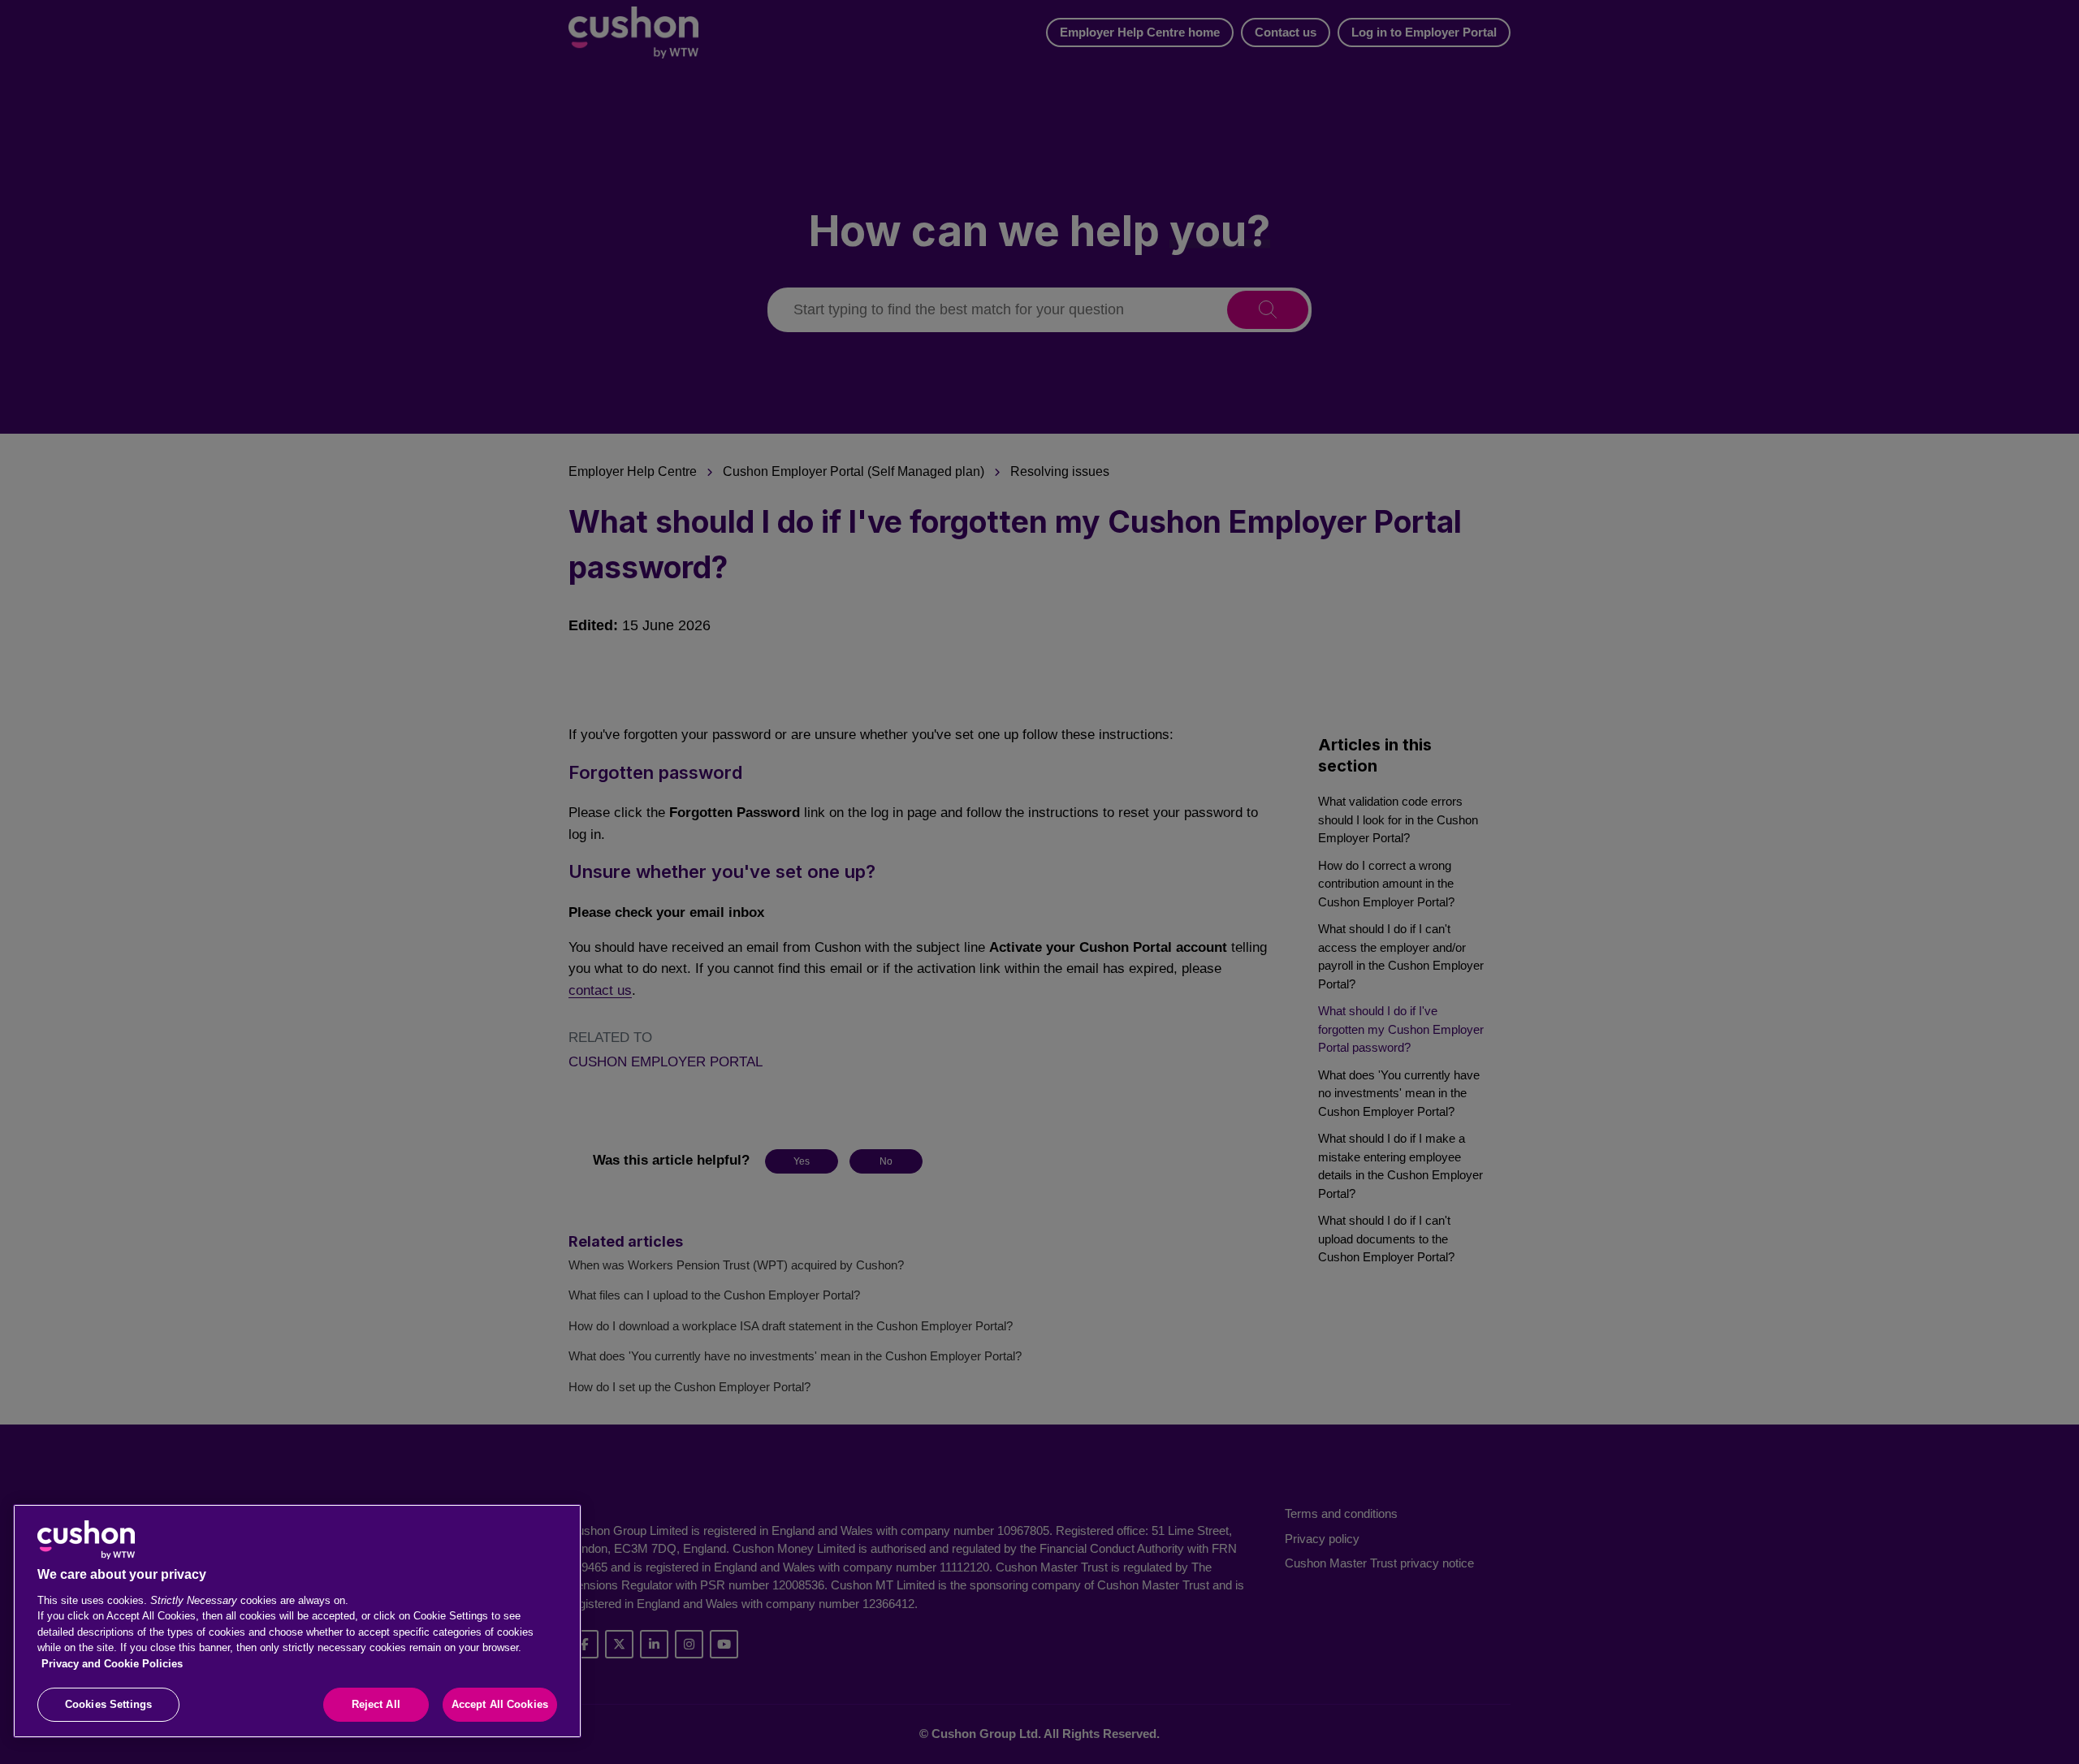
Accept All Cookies (500, 1704)
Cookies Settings (108, 1704)
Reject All (376, 1704)
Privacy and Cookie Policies (112, 1664)
